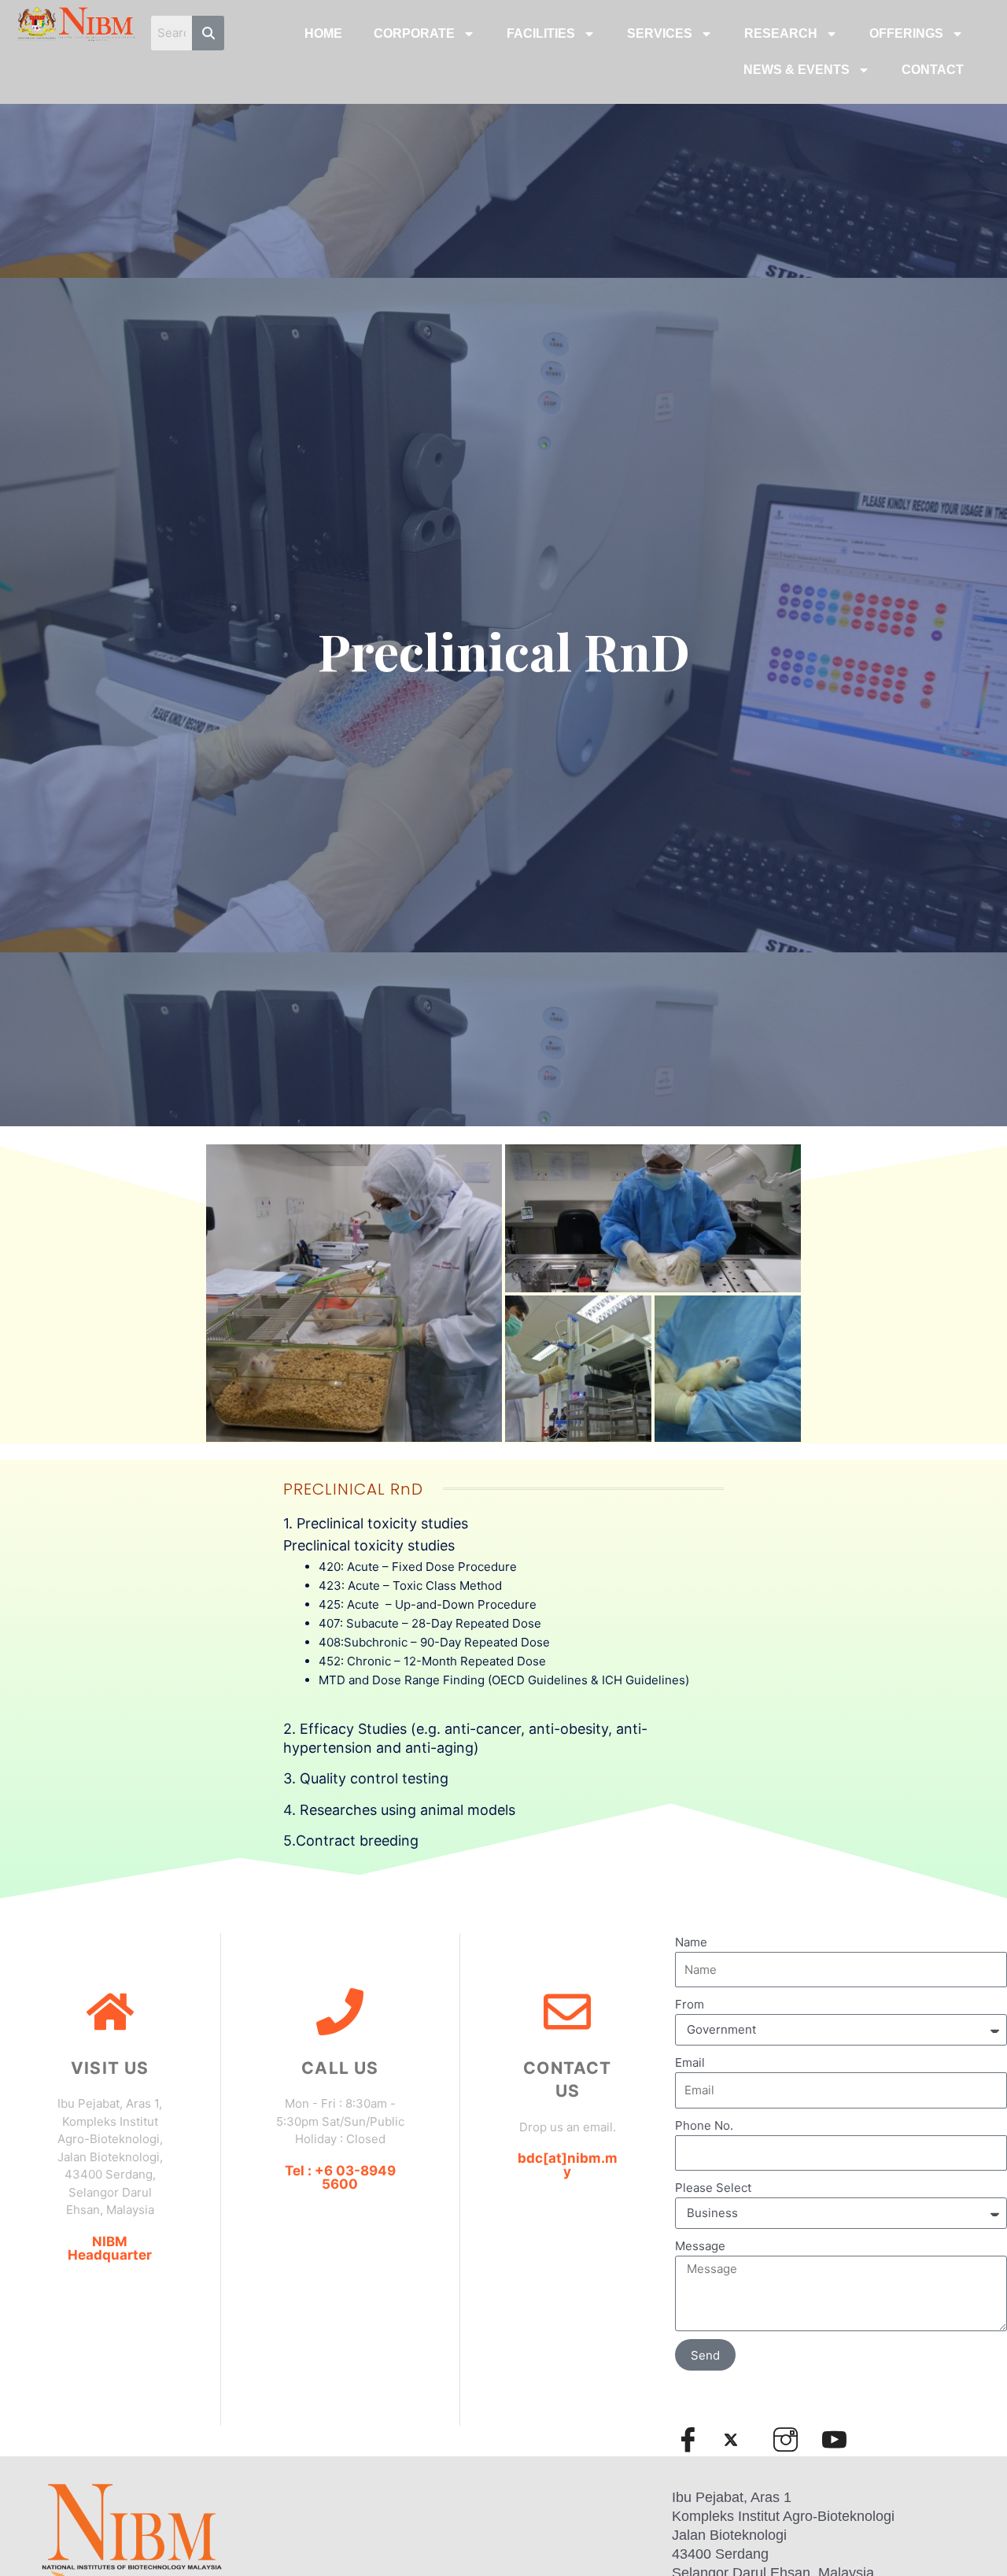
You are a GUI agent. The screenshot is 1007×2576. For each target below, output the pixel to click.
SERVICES (660, 33)
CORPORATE (414, 33)
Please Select (713, 2188)
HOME (323, 33)
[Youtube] (841, 2439)
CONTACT (933, 70)
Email (690, 2062)
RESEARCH (781, 33)
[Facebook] (695, 2439)
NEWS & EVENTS (797, 70)
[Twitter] (743, 2440)
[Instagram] (792, 2439)
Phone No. (704, 2125)
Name (691, 1942)
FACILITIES (541, 33)
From (690, 2004)
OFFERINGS (906, 33)
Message (700, 2246)
